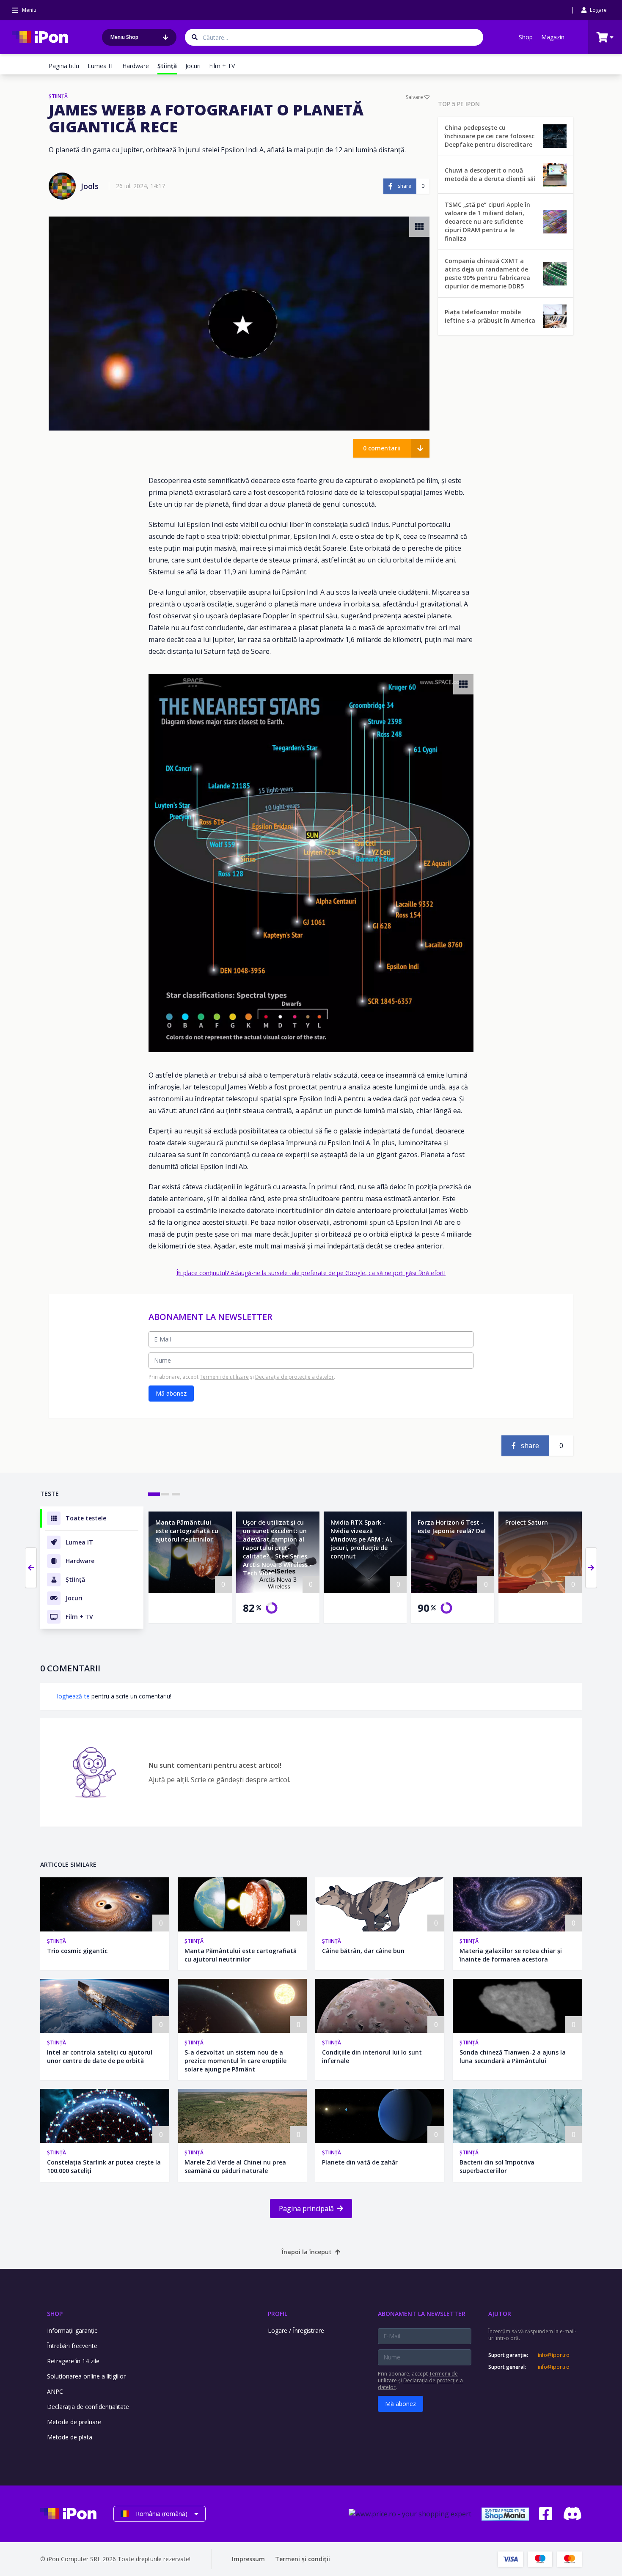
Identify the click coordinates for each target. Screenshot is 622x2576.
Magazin (553, 37)
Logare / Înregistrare (296, 2330)
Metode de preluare (74, 2422)
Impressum (248, 2559)
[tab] (154, 1494)
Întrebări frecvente (72, 2346)
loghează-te (73, 1696)
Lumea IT (101, 66)
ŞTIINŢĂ (58, 96)
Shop (526, 37)
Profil (278, 2314)
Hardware (136, 66)
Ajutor (500, 2314)
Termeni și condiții (303, 2559)
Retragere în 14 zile (73, 2361)
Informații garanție (72, 2330)
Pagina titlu (64, 66)
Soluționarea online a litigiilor (86, 2376)
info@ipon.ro (554, 2355)
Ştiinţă (56, 1941)
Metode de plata (70, 2437)
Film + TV (222, 66)
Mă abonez (171, 1393)
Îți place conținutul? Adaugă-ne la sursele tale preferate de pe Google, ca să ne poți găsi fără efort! (311, 1273)
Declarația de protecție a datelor (294, 1377)
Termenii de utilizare (224, 1377)
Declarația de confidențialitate (88, 2407)
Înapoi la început (307, 2252)
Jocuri (193, 66)
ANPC (55, 2391)
